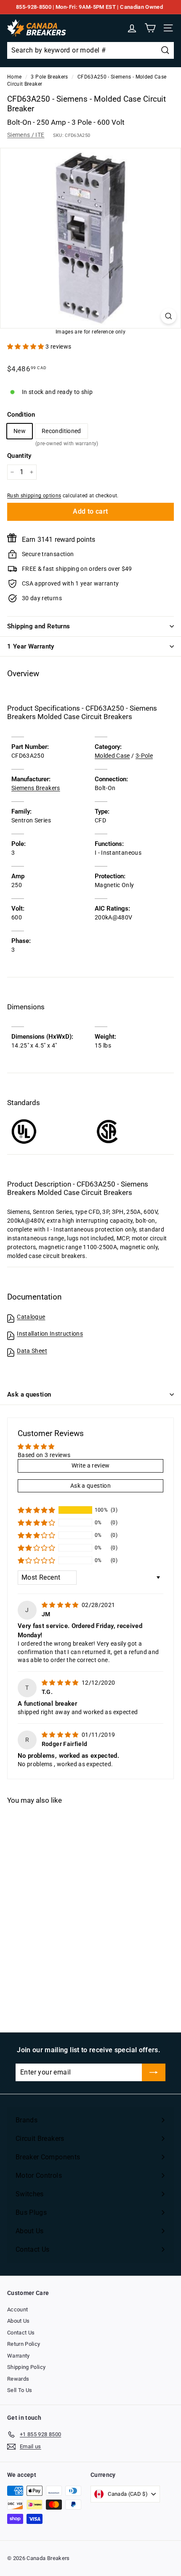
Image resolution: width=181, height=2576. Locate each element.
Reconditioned (61, 433)
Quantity (19, 456)
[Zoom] (169, 316)
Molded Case (112, 756)
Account (17, 2309)
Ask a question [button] (90, 1486)
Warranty (19, 2356)
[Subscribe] (154, 2072)
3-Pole (144, 756)
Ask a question (29, 1394)
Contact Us (21, 2333)
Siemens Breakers (36, 788)
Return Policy (24, 2344)
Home (14, 77)
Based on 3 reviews (44, 1455)
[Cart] (150, 28)
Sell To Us (20, 2390)
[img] (61, 1605)
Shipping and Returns (39, 626)
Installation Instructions (50, 1334)
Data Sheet (32, 1351)
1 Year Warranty (31, 646)
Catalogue (31, 1317)
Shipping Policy (26, 2367)
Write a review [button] (91, 1465)
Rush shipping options (34, 496)
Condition (21, 415)
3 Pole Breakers (49, 77)
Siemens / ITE (26, 135)
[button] (26, 347)
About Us (19, 2321)
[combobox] (90, 50)
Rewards (18, 2379)
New (20, 431)
